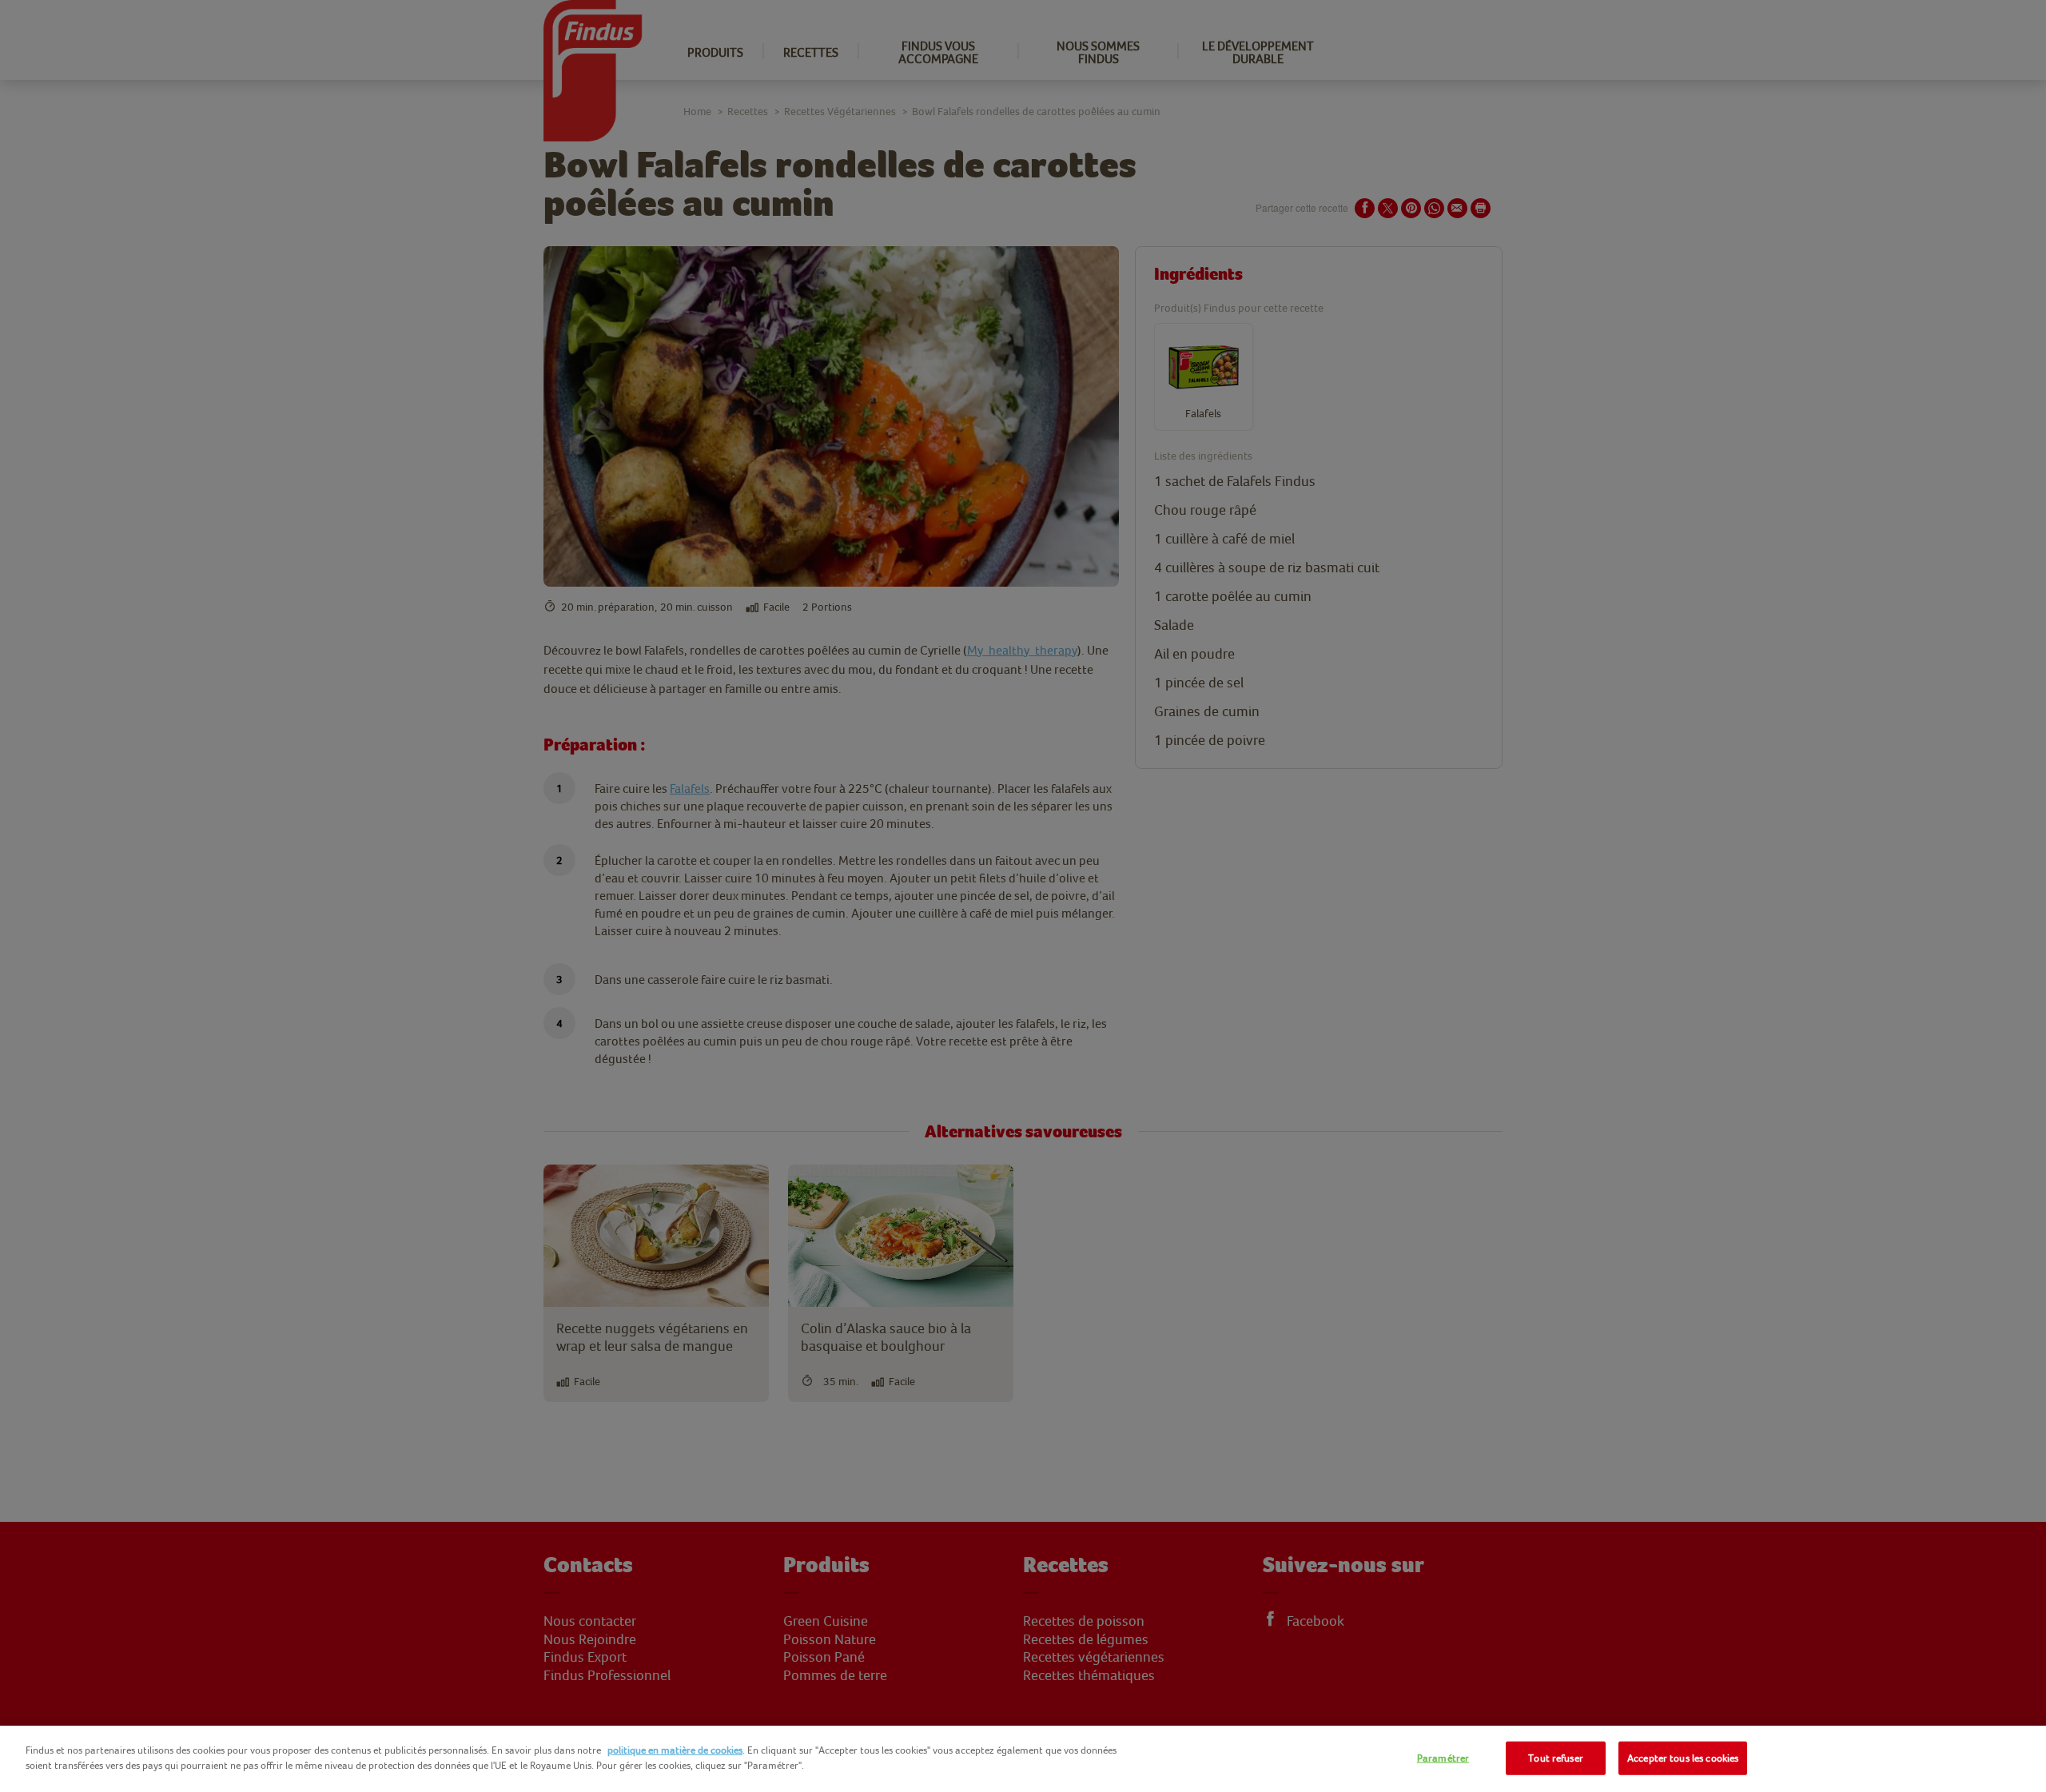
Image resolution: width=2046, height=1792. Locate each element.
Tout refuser (1556, 1758)
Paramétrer (1443, 1758)
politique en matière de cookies (675, 1750)
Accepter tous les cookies (1683, 1758)
